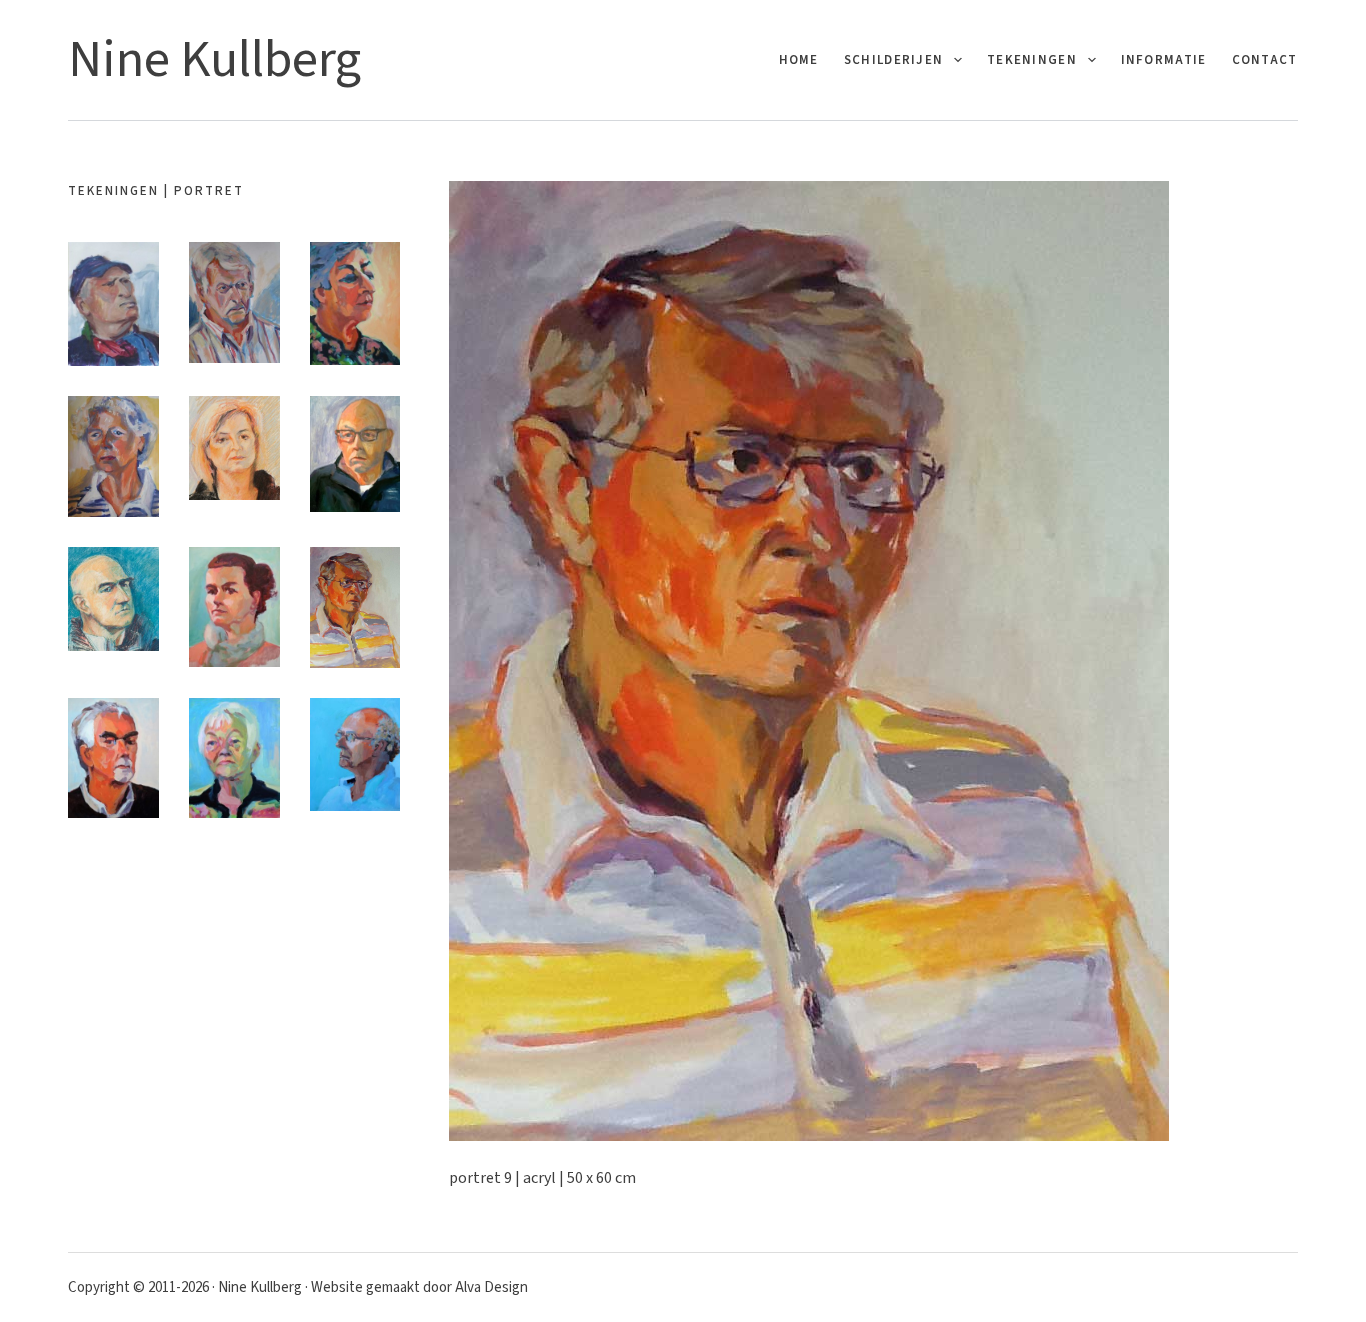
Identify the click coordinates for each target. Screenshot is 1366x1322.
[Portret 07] (113, 599)
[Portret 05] (234, 448)
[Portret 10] (113, 758)
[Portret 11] (234, 758)
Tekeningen (1032, 60)
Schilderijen (894, 60)
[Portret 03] (355, 303)
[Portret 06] (355, 454)
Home (799, 60)
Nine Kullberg (214, 60)
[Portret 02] (234, 302)
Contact (1265, 60)
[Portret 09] (355, 607)
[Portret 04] (113, 456)
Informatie (1164, 60)
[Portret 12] (355, 754)
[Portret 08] (234, 607)
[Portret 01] (113, 303)
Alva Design (491, 1287)
